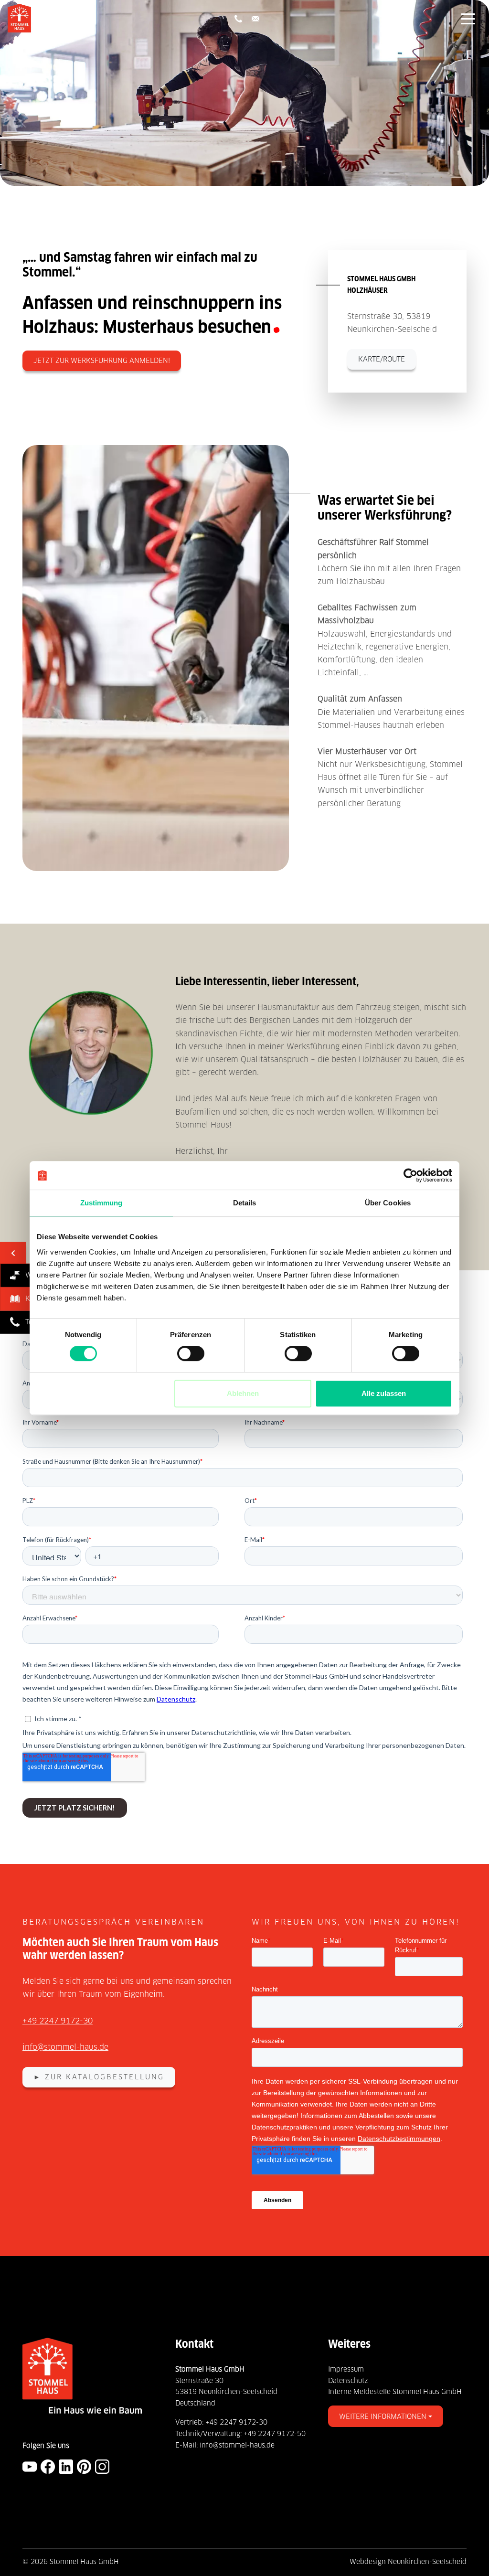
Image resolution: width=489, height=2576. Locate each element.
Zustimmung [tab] (101, 1203)
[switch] (191, 1353)
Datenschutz (348, 2381)
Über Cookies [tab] (388, 1203)
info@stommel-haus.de (65, 2047)
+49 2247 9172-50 (275, 2434)
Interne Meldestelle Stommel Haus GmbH (395, 2392)
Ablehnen (243, 1393)
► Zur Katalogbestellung (99, 2077)
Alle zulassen (384, 1393)
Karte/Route (382, 359)
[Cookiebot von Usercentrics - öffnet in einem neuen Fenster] (410, 1175)
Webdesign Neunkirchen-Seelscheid (408, 2562)
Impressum (346, 2369)
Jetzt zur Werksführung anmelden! (102, 361)
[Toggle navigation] (468, 18)
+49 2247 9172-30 (58, 2021)
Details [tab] (245, 1203)
